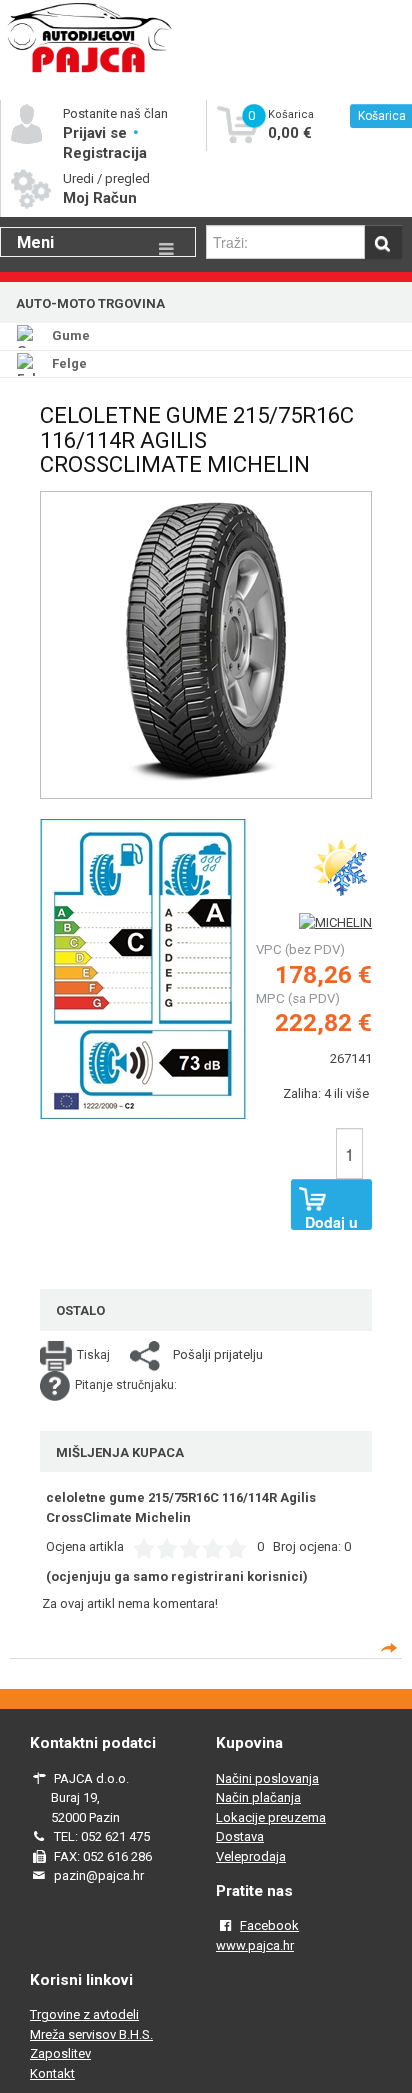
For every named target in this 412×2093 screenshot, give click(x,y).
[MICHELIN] (335, 922)
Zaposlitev (60, 2053)
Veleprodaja (251, 1856)
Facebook (269, 1925)
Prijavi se (97, 133)
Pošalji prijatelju (218, 1354)
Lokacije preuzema (271, 1817)
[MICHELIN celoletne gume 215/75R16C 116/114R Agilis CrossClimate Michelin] (143, 967)
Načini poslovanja (267, 1778)
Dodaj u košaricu (331, 1221)
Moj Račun (100, 198)
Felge (69, 363)
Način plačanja (258, 1797)
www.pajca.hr (255, 1945)
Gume (71, 335)
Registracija (105, 153)
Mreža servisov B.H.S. (91, 2034)
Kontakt (52, 2073)
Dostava (240, 1836)
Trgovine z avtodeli (84, 2014)
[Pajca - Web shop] (90, 71)
